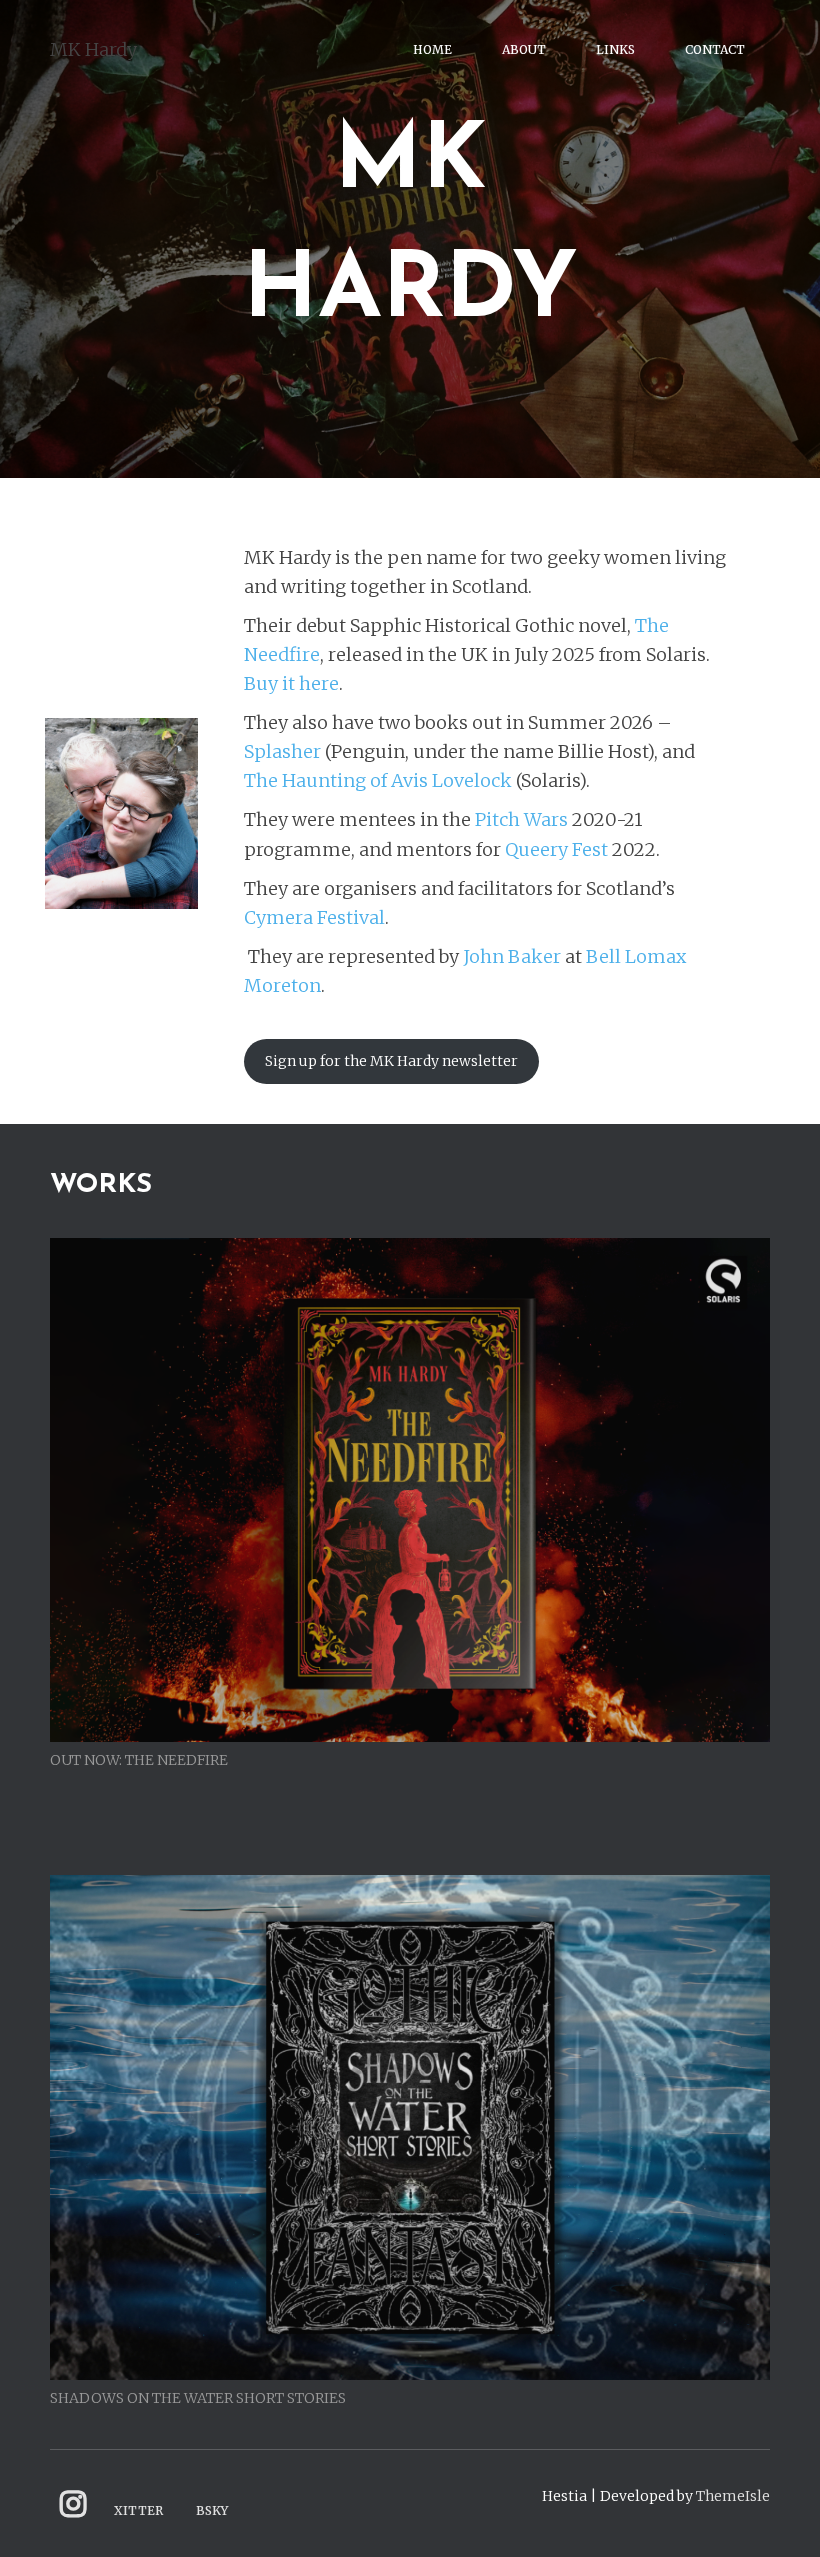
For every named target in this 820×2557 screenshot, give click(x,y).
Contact (715, 49)
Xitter (138, 2510)
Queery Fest (556, 849)
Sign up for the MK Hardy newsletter (391, 1061)
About (524, 49)
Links (615, 49)
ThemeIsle (733, 2496)
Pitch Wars (521, 819)
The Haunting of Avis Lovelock (378, 780)
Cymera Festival (314, 917)
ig (73, 2504)
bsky (212, 2510)
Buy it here (291, 683)
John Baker (512, 956)
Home (432, 49)
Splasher (282, 751)
